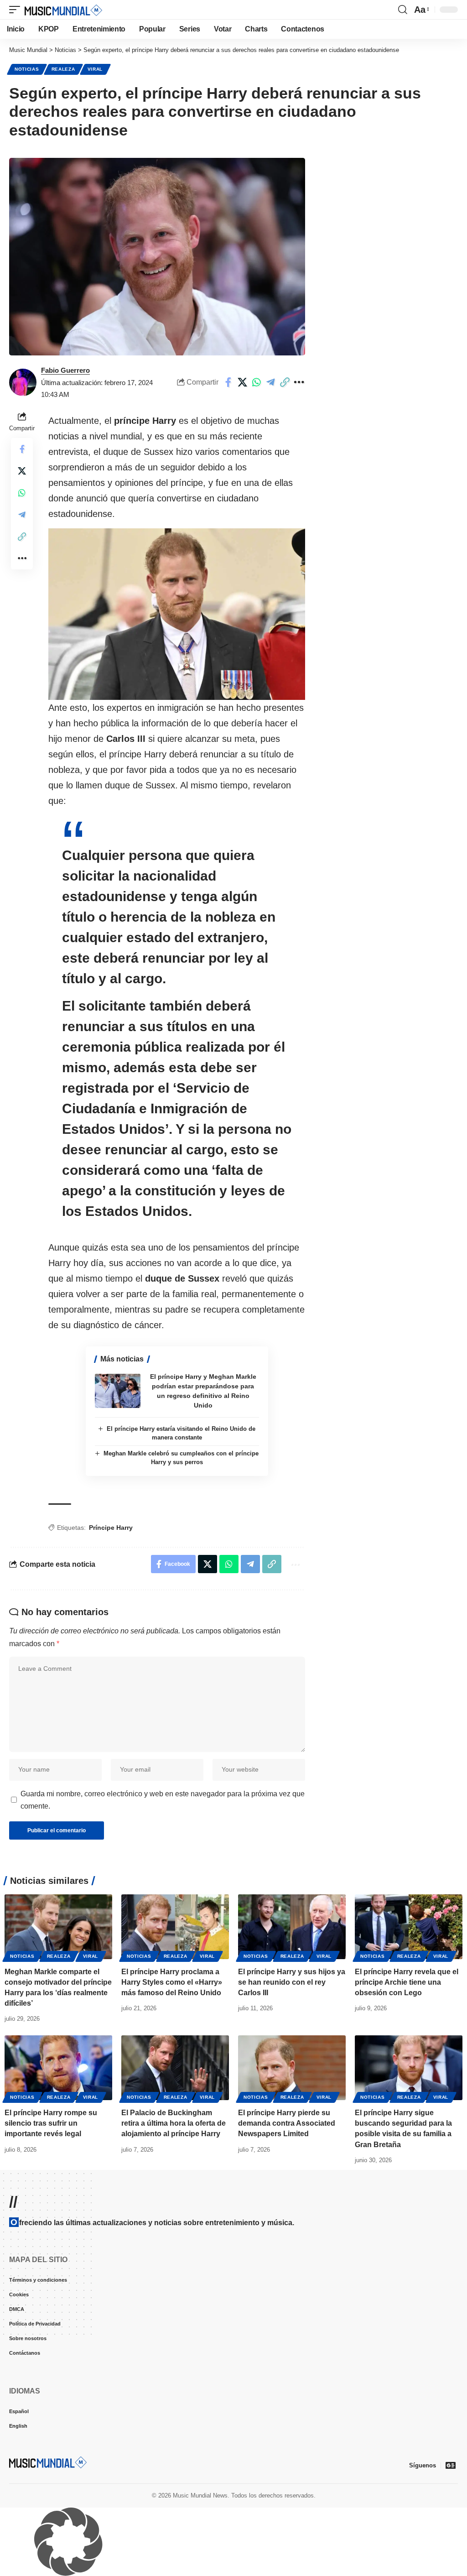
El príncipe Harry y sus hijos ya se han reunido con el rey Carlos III (292, 1982)
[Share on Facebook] (228, 382)
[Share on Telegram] (270, 382)
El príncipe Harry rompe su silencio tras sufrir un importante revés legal (51, 2123)
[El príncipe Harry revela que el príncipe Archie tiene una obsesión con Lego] (409, 1927)
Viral (95, 69)
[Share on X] (242, 382)
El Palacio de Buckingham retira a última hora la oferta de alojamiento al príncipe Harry (174, 2123)
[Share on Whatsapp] (256, 382)
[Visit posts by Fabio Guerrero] (23, 382)
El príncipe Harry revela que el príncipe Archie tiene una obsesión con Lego (407, 1982)
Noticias (27, 69)
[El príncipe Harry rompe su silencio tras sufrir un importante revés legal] (58, 2068)
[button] (17, 10)
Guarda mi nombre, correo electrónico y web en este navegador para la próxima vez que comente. (163, 1800)
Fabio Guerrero (65, 370)
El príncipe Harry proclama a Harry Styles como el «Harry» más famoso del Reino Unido (172, 1982)
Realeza (63, 69)
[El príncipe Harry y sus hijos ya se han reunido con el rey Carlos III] (292, 1927)
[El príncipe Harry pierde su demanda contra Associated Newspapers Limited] (292, 2068)
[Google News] (451, 2465)
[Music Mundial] (63, 10)
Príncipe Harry (111, 1528)
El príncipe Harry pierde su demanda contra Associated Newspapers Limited (287, 2123)
